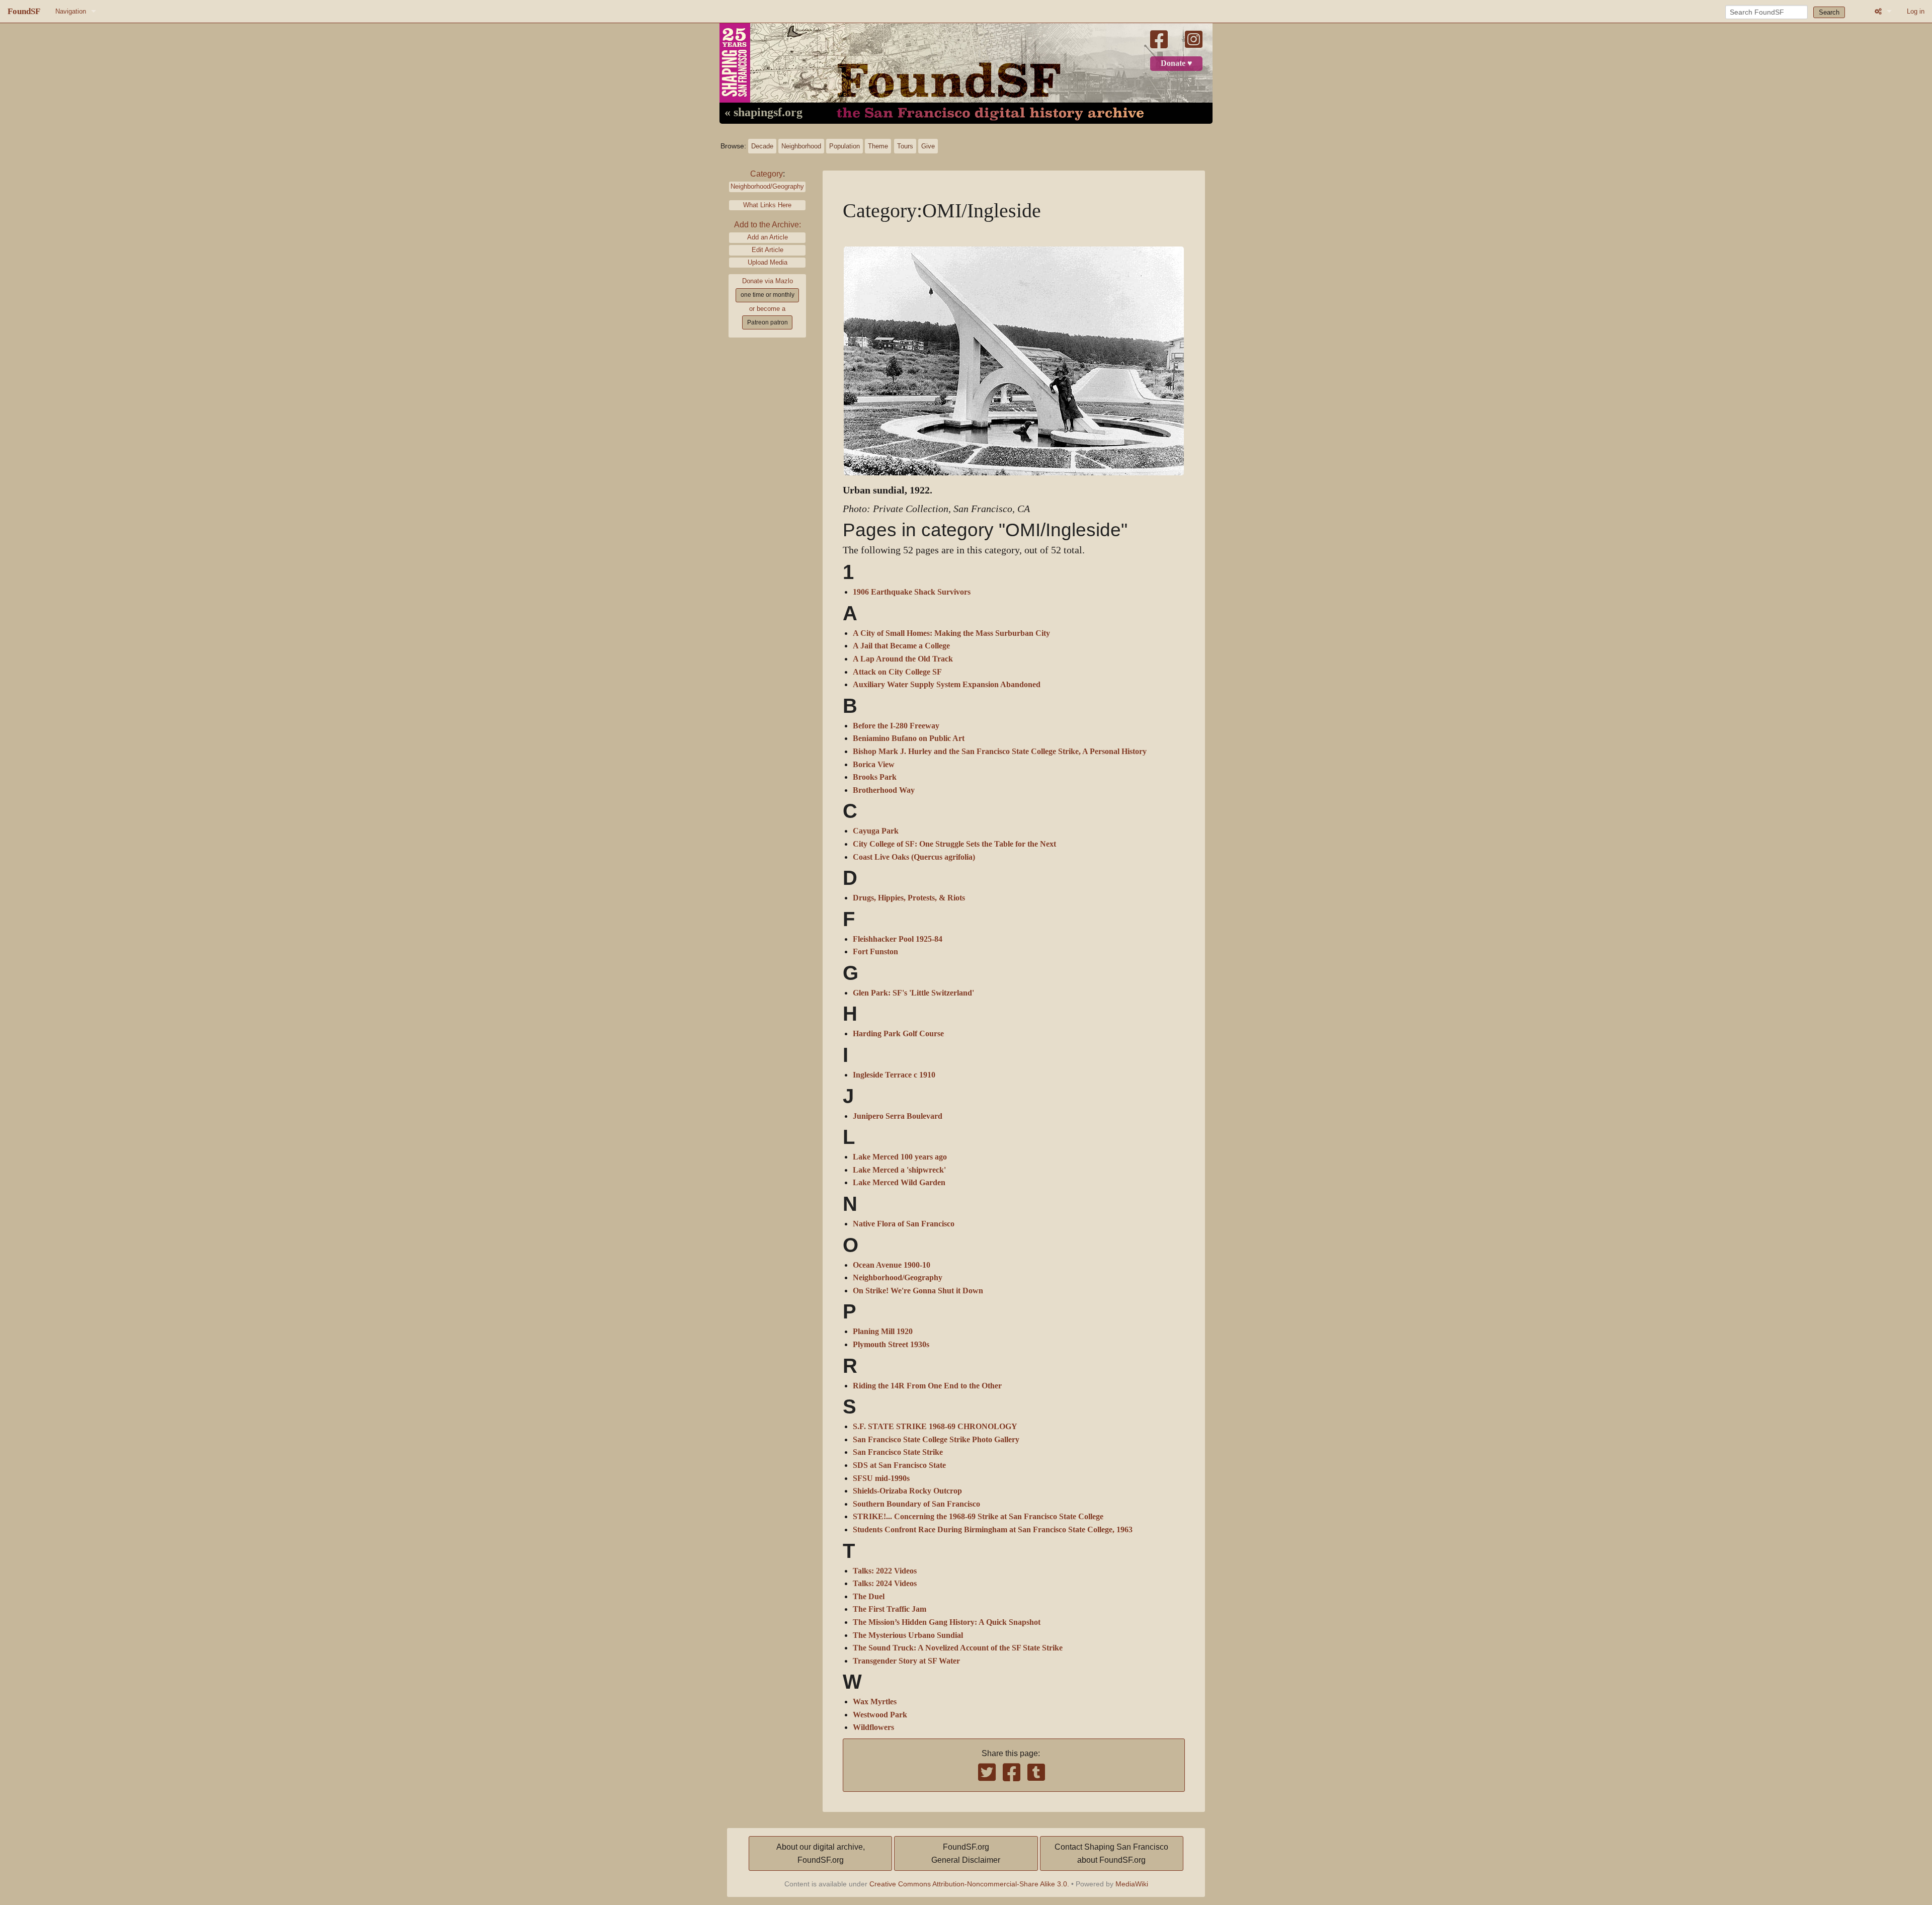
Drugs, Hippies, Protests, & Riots (909, 898)
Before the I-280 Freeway (896, 726)
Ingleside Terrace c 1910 (894, 1075)
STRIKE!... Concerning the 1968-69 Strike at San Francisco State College (978, 1517)
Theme (878, 146)
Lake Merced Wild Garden (899, 1183)
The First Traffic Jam (890, 1609)
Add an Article (768, 237)
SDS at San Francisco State (899, 1465)
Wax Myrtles (875, 1702)
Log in (1916, 11)
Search (1829, 12)
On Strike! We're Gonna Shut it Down (918, 1291)
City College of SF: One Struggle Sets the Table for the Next (954, 844)
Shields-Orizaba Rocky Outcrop (907, 1491)
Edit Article (768, 250)
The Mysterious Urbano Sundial (908, 1635)
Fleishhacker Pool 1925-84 (898, 939)
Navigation (71, 11)
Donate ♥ (1177, 63)
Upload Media (768, 262)
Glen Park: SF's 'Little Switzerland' (913, 993)
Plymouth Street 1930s (891, 1345)
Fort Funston (875, 952)
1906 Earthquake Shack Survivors (912, 592)
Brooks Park (875, 777)
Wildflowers (873, 1727)
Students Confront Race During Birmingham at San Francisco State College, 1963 (993, 1530)
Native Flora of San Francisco (904, 1224)
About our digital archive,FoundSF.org (821, 1853)
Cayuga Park (876, 831)
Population (844, 146)
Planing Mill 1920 (883, 1332)
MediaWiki (1132, 1884)
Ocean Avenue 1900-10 (892, 1265)
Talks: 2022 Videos (885, 1571)
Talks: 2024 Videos (885, 1584)
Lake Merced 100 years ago (900, 1157)
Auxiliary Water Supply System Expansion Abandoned (947, 685)
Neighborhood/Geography (767, 186)
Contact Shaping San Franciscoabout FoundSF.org (1111, 1853)
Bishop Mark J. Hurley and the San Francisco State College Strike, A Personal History (1000, 752)
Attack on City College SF (897, 672)
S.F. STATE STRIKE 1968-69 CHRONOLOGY (935, 1427)
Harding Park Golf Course (898, 1034)
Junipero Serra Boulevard (898, 1116)
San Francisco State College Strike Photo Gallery (936, 1440)
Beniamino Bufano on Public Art (909, 738)
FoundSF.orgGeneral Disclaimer (966, 1853)
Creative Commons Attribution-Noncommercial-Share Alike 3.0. (969, 1884)
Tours (905, 146)
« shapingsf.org (763, 113)
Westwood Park (880, 1715)
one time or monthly (768, 295)
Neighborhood (801, 146)
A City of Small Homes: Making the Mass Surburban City (951, 633)
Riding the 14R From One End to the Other (927, 1386)
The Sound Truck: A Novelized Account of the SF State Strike (958, 1648)
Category (767, 174)
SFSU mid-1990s (881, 1478)
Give (928, 146)
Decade (762, 146)
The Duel (869, 1597)
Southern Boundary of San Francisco (916, 1504)
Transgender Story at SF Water (906, 1661)
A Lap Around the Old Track (903, 659)
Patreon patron (768, 322)
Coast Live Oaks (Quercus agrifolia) (914, 857)
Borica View (874, 765)
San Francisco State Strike (898, 1452)
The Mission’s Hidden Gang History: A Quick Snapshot (947, 1622)
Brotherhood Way (884, 790)
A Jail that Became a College (901, 646)
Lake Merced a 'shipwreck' (899, 1170)
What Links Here (767, 205)
